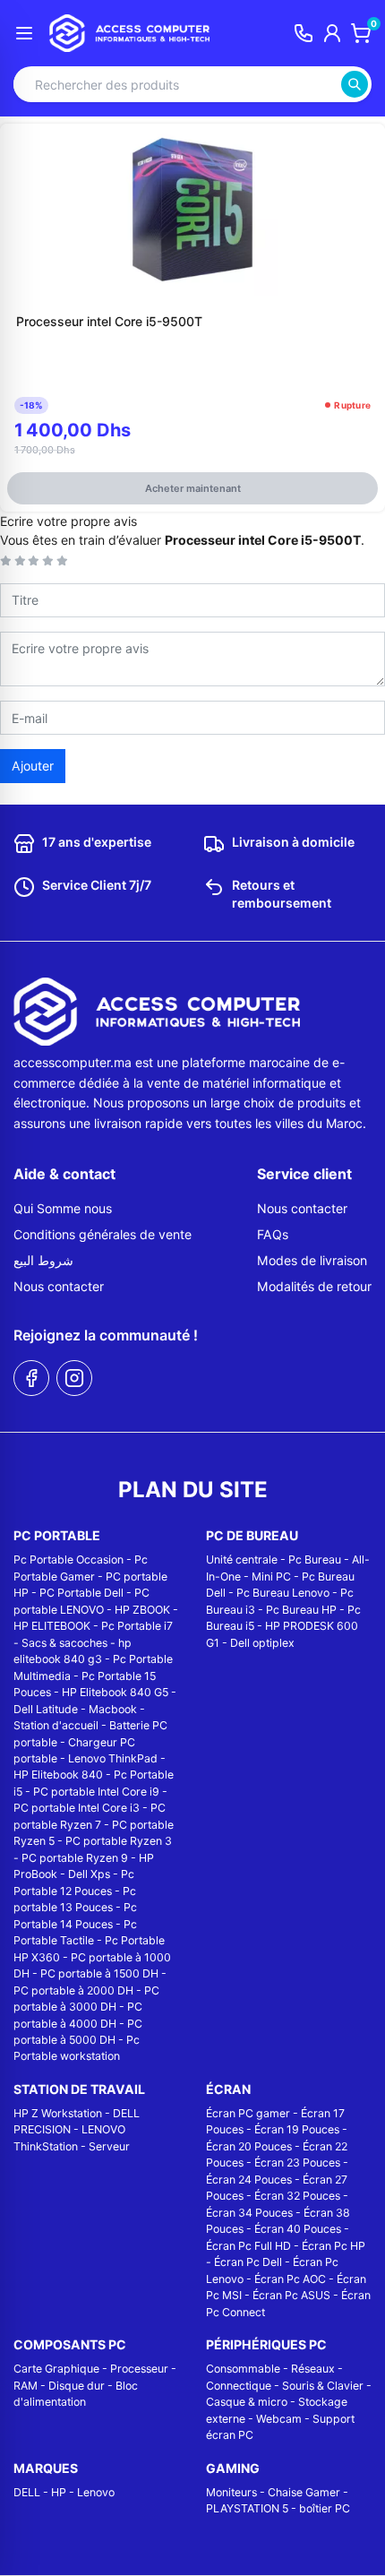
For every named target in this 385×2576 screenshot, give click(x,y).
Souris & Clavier (323, 2386)
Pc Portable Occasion (68, 1559)
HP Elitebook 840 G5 (115, 1692)
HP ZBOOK (142, 1610)
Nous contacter (59, 1286)
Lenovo (96, 2492)
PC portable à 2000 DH (73, 1990)
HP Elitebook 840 (58, 1775)
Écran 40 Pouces (298, 2229)
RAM (26, 2386)
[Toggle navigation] (24, 33)
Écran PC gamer (248, 2113)
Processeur (139, 2369)
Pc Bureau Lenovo (283, 1593)
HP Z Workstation (58, 2113)
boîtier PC (325, 2508)
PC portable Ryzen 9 (75, 1858)
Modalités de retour (314, 1286)
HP (59, 2492)
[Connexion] (332, 33)
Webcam (279, 2419)
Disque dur (77, 2386)
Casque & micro (247, 2402)
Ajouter (33, 766)
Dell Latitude (46, 1709)
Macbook (113, 1709)
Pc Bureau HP (301, 1610)
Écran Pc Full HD (248, 2246)
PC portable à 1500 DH (99, 1973)
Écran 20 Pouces (249, 2146)
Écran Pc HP (334, 2246)
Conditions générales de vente (103, 1234)
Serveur (109, 2146)
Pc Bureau (315, 1559)
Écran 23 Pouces (297, 2162)
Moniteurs (231, 2492)
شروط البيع (43, 1260)
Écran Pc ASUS (291, 2295)
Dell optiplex (262, 1643)
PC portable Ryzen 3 (119, 1841)
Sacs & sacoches (64, 1643)
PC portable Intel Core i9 (96, 1792)
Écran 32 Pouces (297, 2196)
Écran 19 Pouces (297, 2129)
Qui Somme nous (63, 1208)
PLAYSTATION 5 (247, 2508)
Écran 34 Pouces (249, 2213)
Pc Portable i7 (137, 1626)
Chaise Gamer (304, 2492)
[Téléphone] (304, 33)
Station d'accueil (56, 1725)
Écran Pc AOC (290, 2279)
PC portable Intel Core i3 (77, 1808)
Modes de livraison (312, 1260)
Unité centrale (242, 1559)
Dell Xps (89, 1874)
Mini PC (271, 1577)
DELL (27, 2492)
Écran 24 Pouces (249, 2180)
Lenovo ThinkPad (113, 1758)
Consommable (243, 2369)
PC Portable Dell (81, 1593)
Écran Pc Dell (248, 2262)
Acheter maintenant (193, 488)
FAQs (273, 1234)
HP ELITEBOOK (52, 1626)
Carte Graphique (56, 2369)
